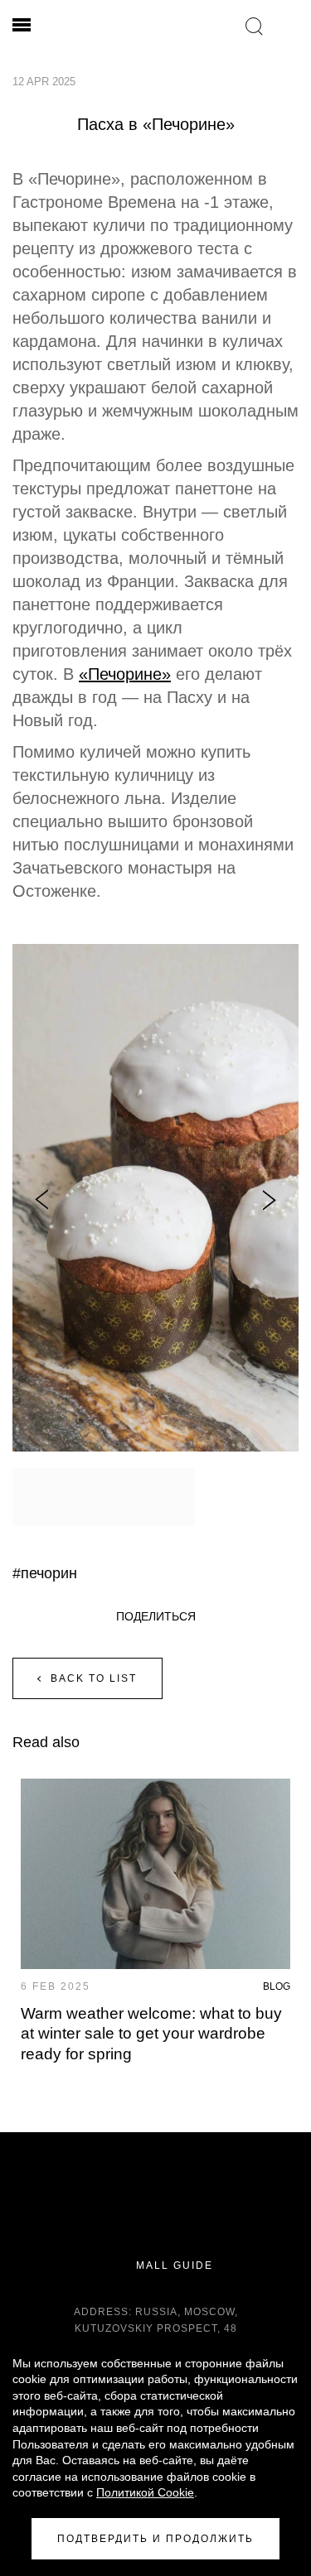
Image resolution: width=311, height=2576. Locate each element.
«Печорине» (125, 674)
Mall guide (173, 2265)
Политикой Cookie (145, 2492)
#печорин (45, 1573)
